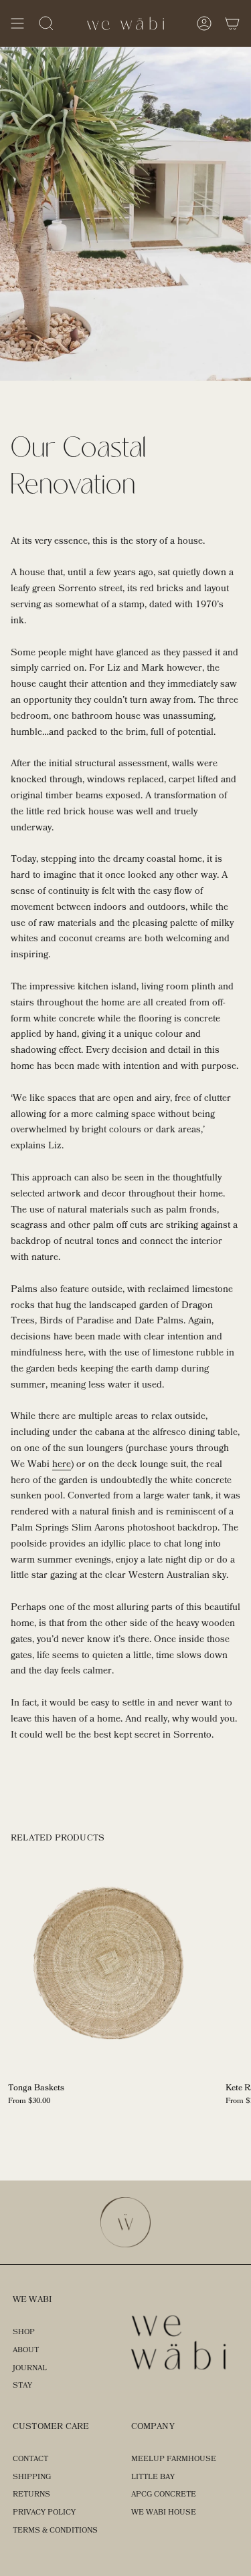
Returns (31, 2494)
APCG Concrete (164, 2494)
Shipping (32, 2477)
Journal (30, 2368)
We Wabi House (164, 2512)
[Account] (204, 23)
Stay (22, 2385)
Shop (24, 2332)
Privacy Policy (44, 2512)
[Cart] (232, 23)
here (62, 1464)
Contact (30, 2459)
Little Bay (153, 2477)
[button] (46, 23)
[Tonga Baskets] (109, 1964)
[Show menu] (17, 23)
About (26, 2350)
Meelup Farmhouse (174, 2459)
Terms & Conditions (55, 2530)
